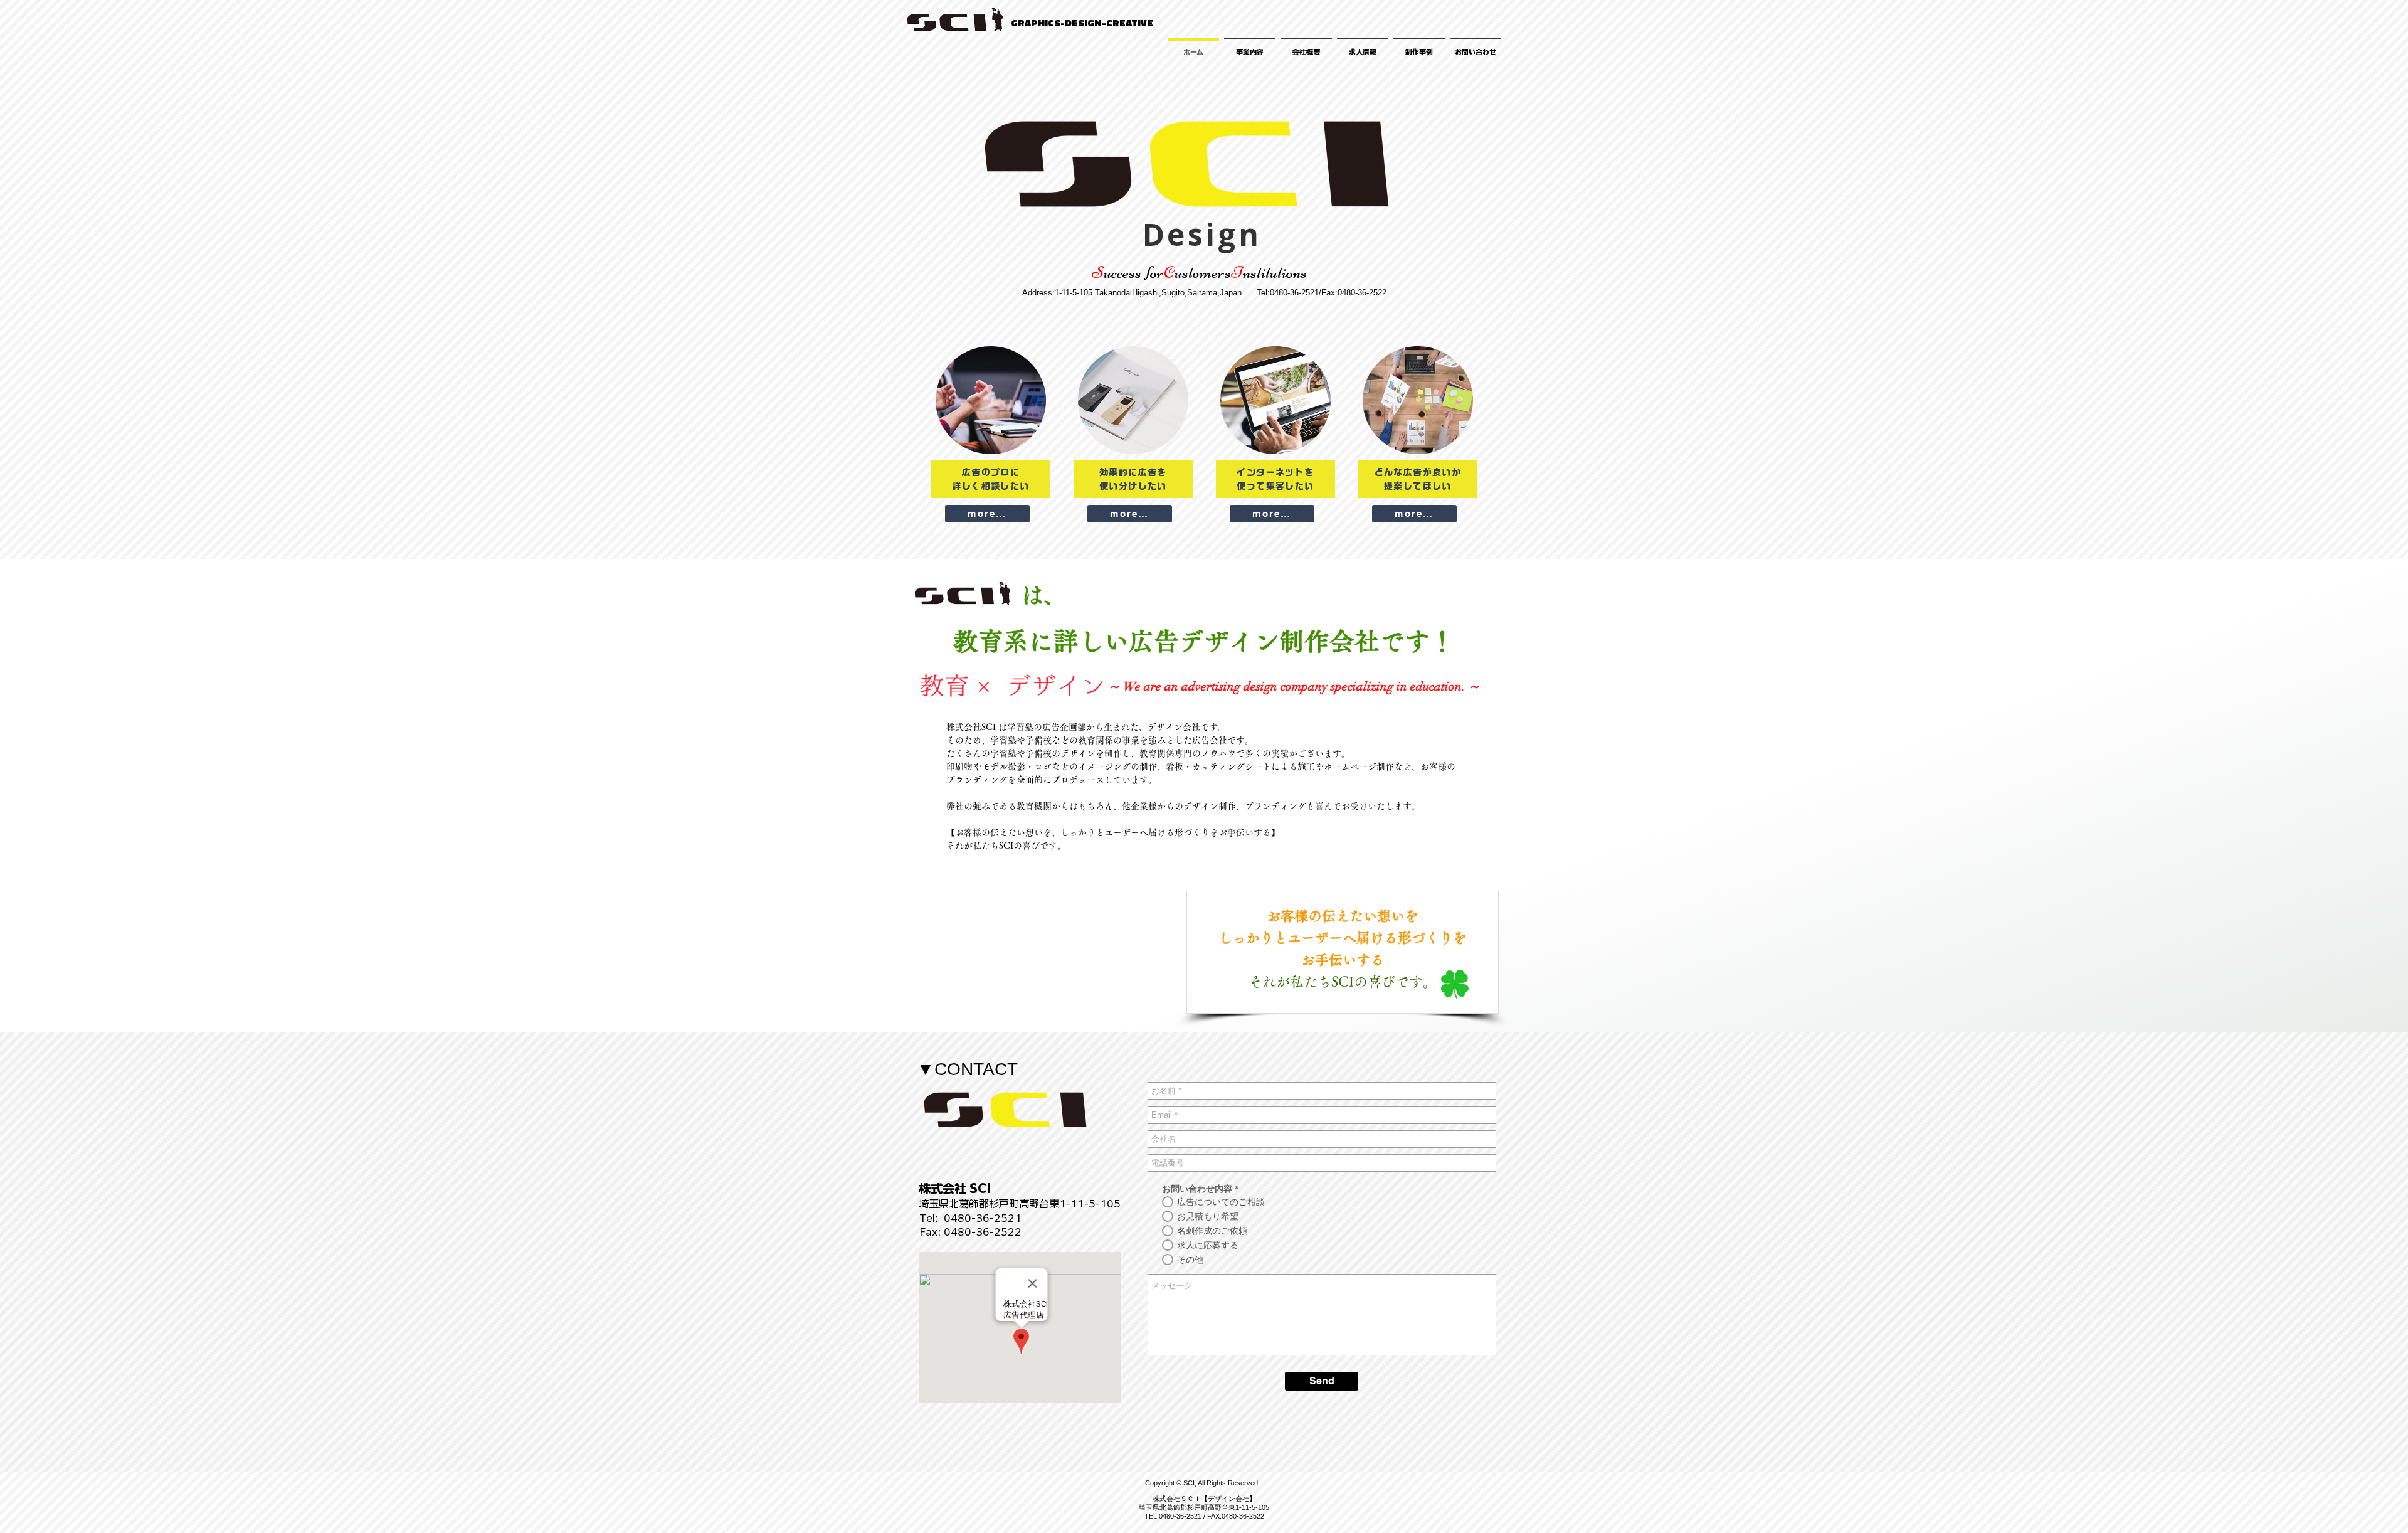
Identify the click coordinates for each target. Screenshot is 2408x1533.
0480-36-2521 (983, 1218)
